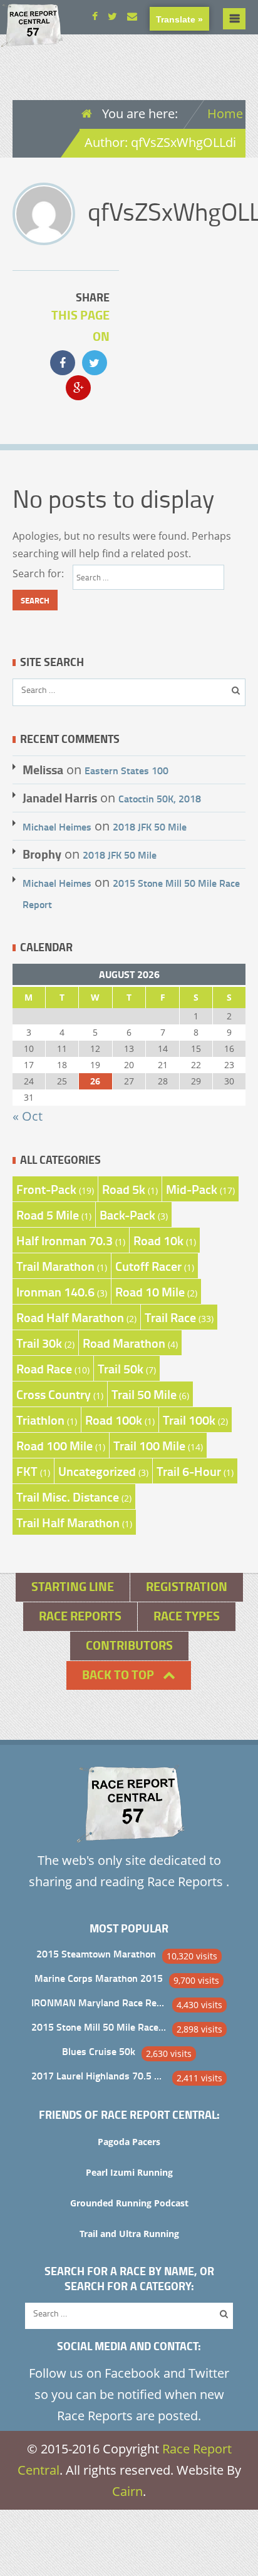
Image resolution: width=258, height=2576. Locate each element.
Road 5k (124, 1189)
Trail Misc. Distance (68, 1497)
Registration (187, 1586)
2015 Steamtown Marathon (96, 1953)
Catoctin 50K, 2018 (160, 798)
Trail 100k (189, 1420)
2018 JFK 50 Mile (150, 826)
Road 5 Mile (48, 1215)
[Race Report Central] (31, 38)
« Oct (28, 1116)
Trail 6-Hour (189, 1471)
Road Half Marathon (70, 1317)
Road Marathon (124, 1343)
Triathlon (40, 1420)
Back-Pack (127, 1215)
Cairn (127, 2491)
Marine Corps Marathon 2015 (99, 1978)
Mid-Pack (192, 1189)
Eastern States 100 (126, 770)
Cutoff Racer (148, 1266)
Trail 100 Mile (149, 1445)
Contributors (129, 1645)
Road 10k (158, 1240)
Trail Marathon (55, 1266)
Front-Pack (46, 1189)
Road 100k (114, 1420)
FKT (27, 1471)
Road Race (44, 1368)
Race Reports (80, 1616)
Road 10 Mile (150, 1291)
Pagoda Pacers (129, 2142)
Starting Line (73, 1586)
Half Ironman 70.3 (64, 1240)
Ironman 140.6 (55, 1291)
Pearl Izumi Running (129, 2172)
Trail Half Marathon (68, 1522)
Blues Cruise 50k (99, 2051)
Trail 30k (39, 1343)
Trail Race (170, 1317)
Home (225, 114)
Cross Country (54, 1394)
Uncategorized (97, 1471)
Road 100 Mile (54, 1445)
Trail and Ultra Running (129, 2234)
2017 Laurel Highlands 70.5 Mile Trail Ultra (99, 2075)
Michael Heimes (57, 826)
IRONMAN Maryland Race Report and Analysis (99, 2002)
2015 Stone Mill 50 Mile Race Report (99, 2027)
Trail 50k (121, 1368)
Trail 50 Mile (144, 1394)
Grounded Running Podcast (129, 2203)
